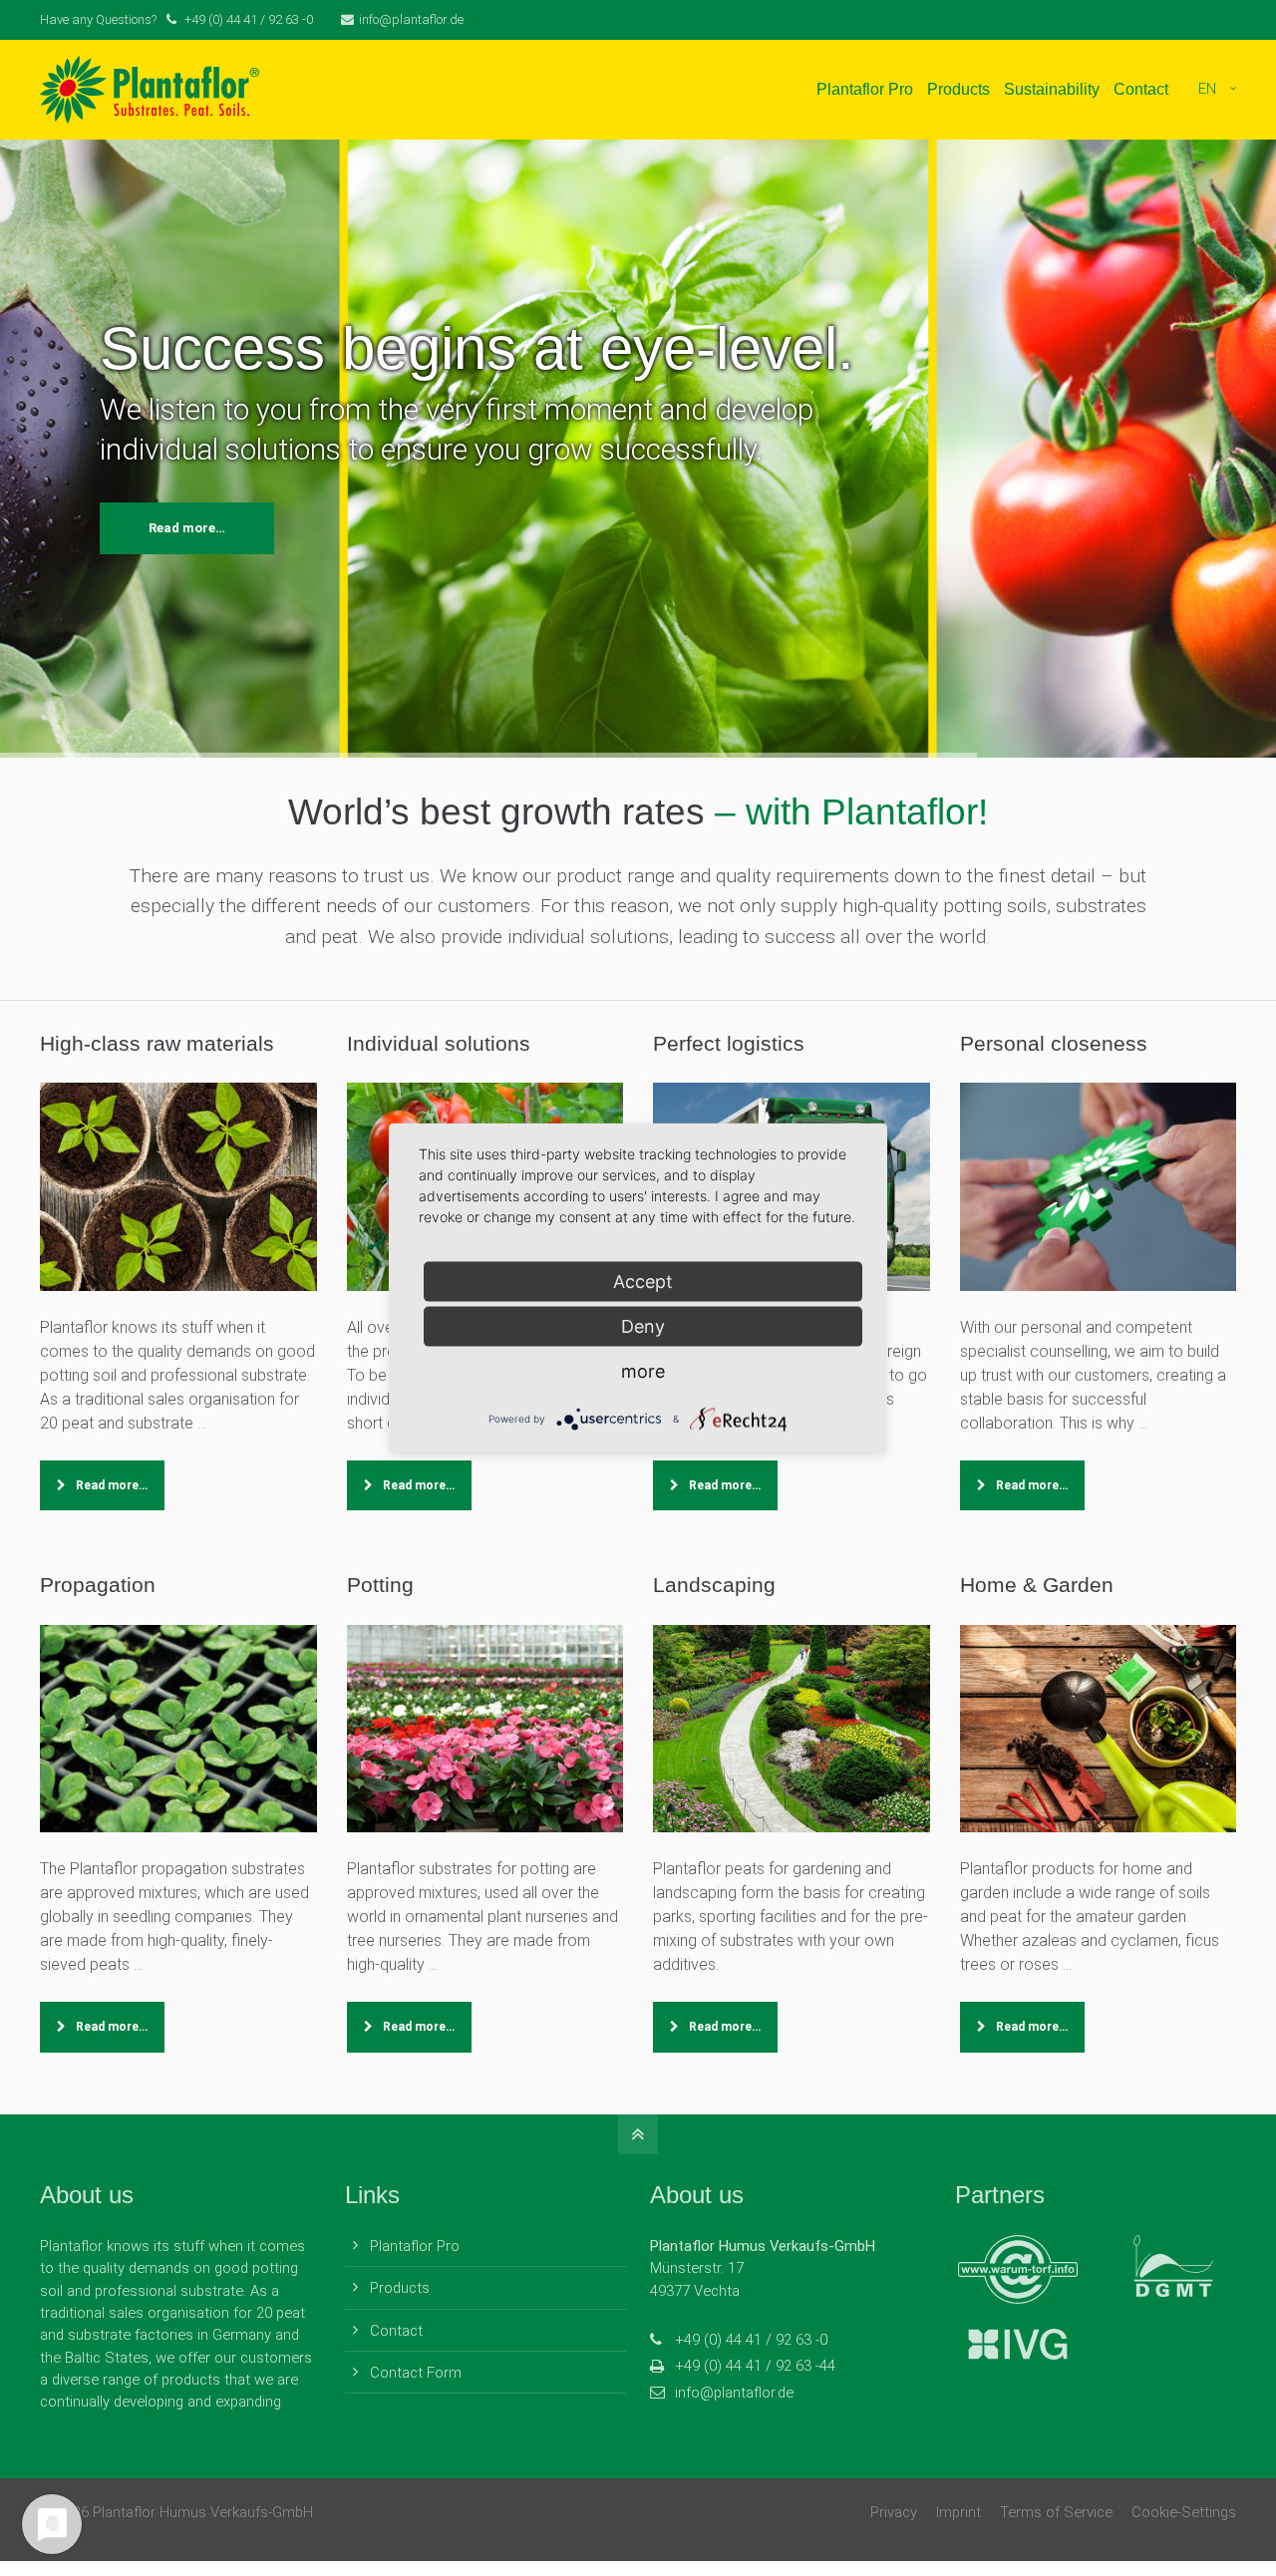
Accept (643, 1282)
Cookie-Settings (1184, 2512)
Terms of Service (1056, 2512)
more (643, 1371)
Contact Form (416, 2373)
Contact (396, 2331)
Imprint (958, 2512)
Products (400, 2288)
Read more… (187, 528)
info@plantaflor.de (411, 19)
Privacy (894, 2512)
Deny (643, 1326)
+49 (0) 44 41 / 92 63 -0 (751, 2340)
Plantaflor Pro (415, 2246)
